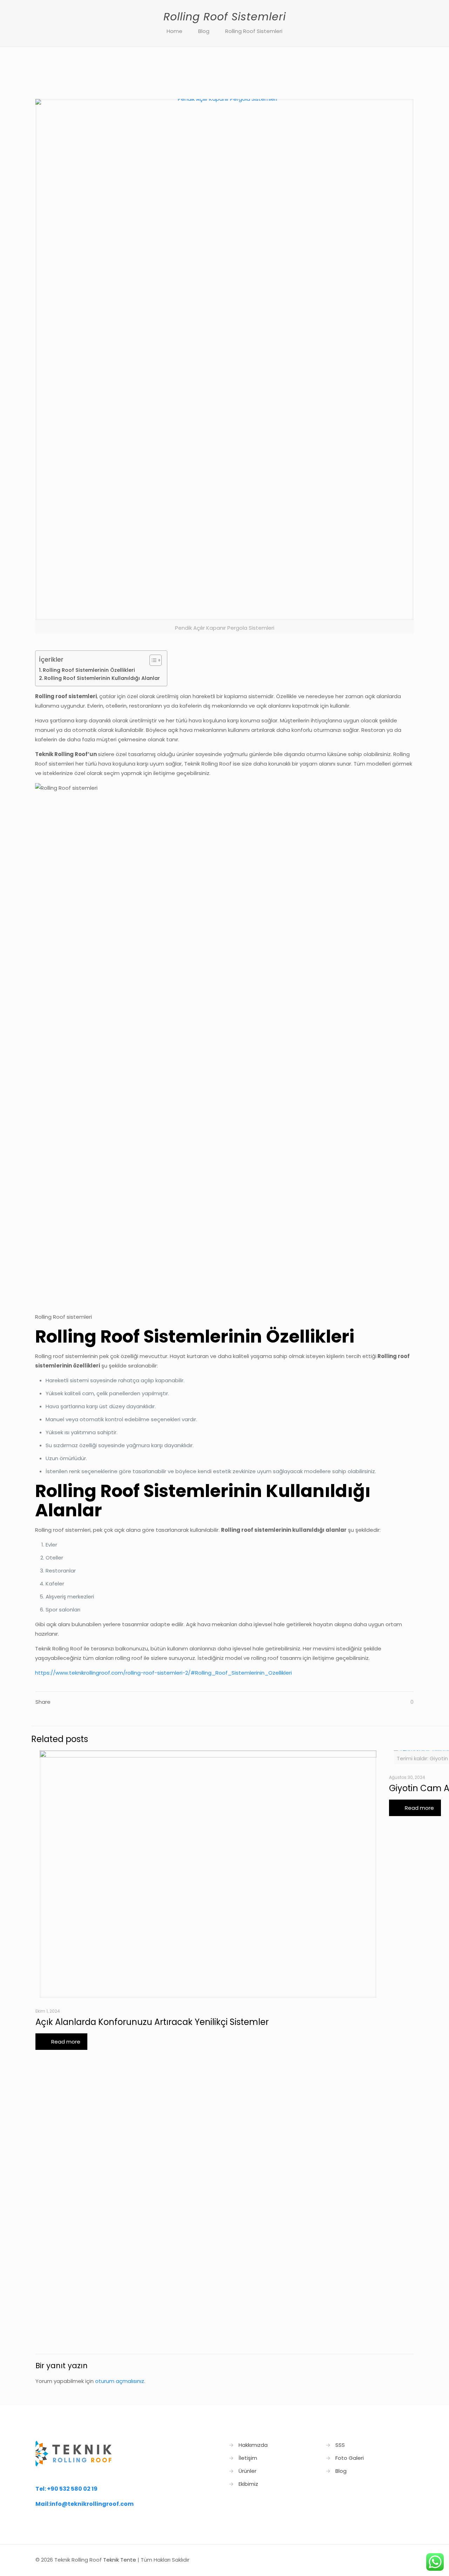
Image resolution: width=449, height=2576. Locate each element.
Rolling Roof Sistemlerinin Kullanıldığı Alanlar (102, 678)
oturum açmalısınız (120, 2381)
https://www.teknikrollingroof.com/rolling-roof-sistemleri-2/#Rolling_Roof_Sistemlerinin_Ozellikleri (163, 1673)
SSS (340, 2445)
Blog (204, 31)
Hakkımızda (253, 2445)
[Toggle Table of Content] (152, 660)
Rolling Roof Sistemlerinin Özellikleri (89, 670)
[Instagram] (388, 2560)
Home (175, 31)
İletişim (248, 2458)
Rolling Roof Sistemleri (254, 31)
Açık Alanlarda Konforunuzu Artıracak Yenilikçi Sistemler (152, 2022)
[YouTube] (379, 2560)
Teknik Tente (120, 2560)
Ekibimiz (248, 2484)
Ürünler (247, 2471)
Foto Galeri (350, 2458)
